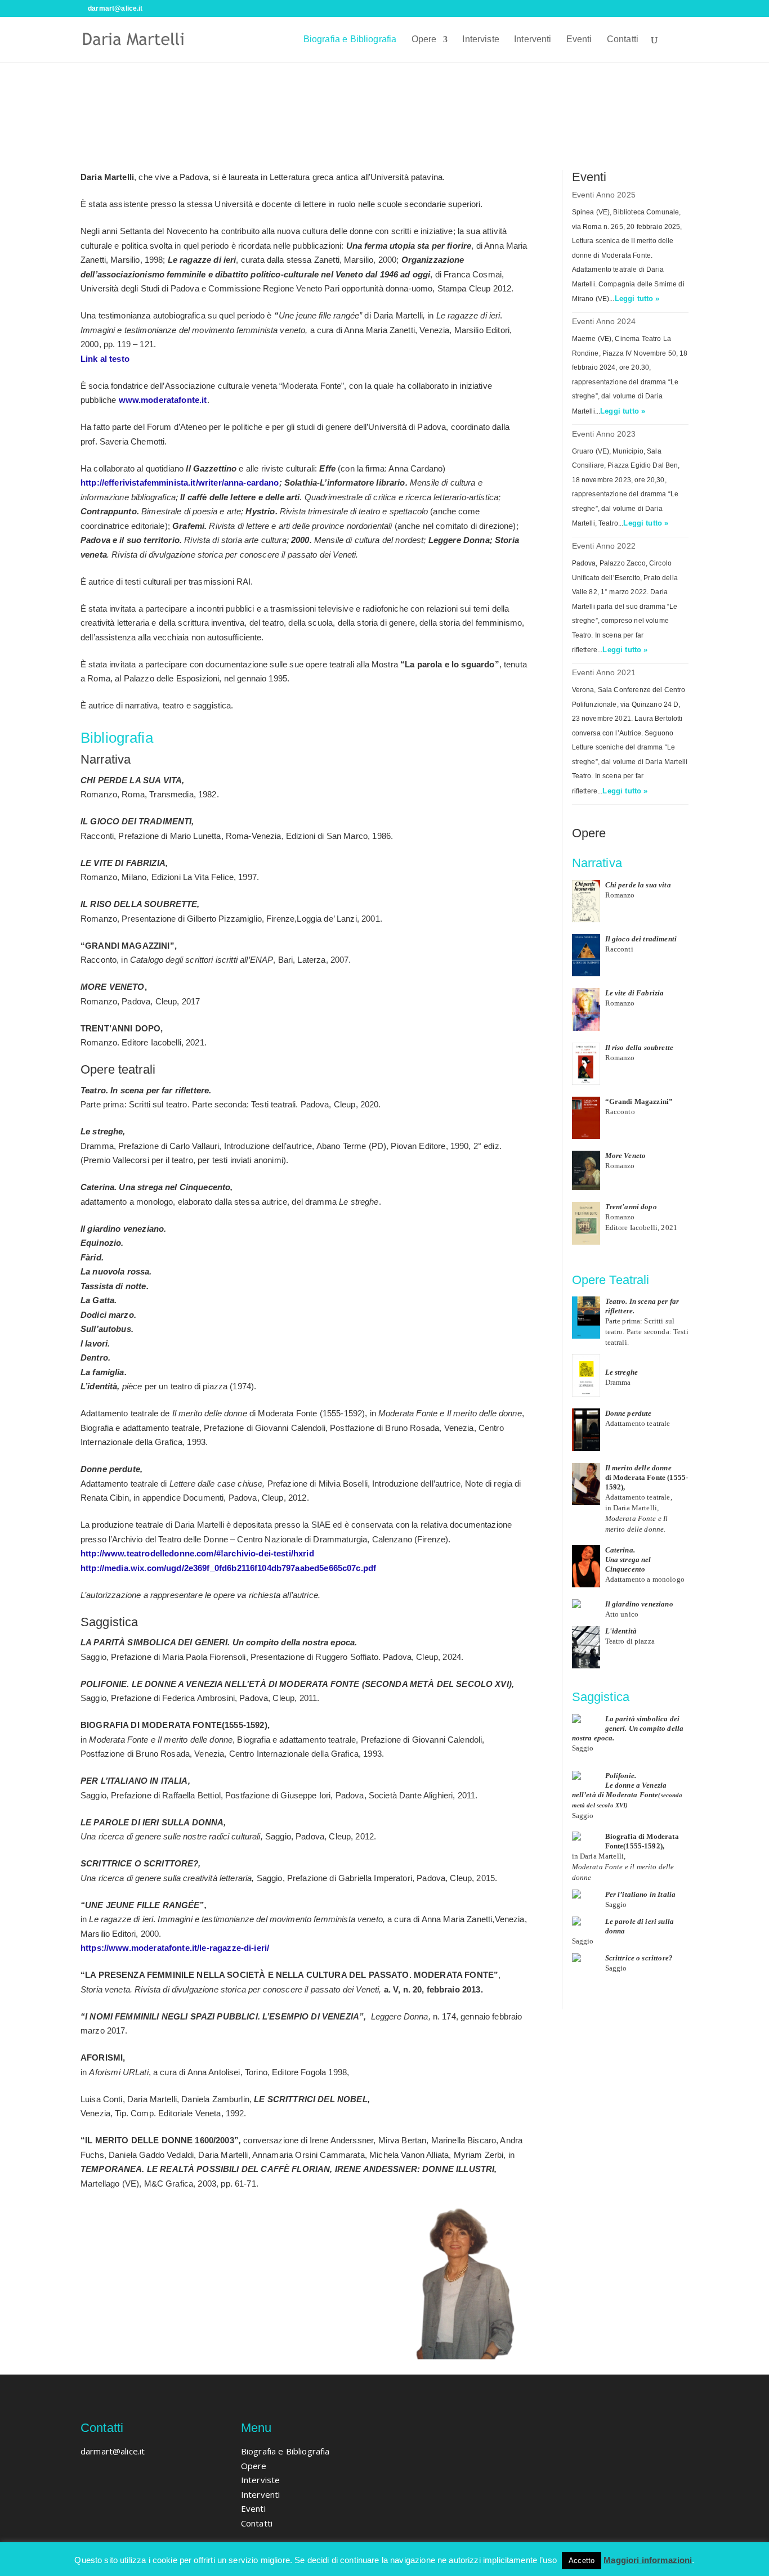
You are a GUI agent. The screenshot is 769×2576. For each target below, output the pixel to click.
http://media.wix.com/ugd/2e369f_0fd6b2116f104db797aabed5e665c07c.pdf (228, 1568)
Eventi (579, 40)
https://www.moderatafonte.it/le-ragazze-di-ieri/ (175, 1948)
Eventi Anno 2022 (604, 546)
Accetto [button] (582, 2561)
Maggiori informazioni (648, 2560)
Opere (424, 40)
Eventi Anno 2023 (604, 434)
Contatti (623, 40)
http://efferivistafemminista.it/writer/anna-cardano (180, 483)
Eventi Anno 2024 (604, 321)
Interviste (481, 40)
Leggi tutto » (637, 299)
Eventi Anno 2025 (604, 195)
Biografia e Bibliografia (350, 40)
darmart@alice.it (113, 2451)
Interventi (533, 40)
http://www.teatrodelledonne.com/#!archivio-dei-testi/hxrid (197, 1553)
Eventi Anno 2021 (604, 672)
